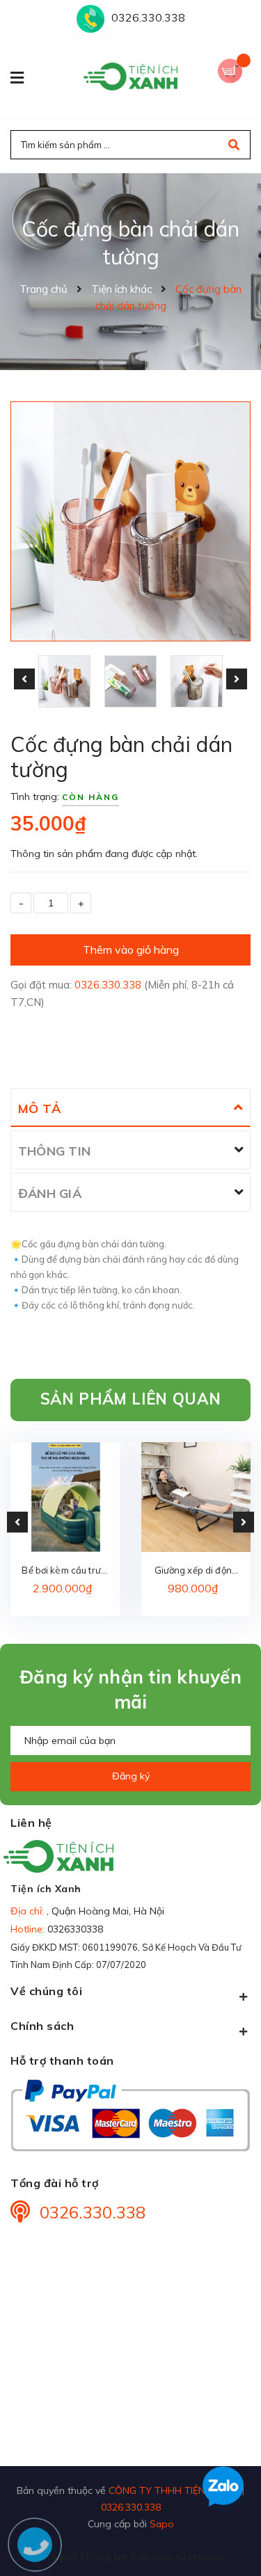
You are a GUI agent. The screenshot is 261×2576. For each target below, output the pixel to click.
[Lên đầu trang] (228, 2542)
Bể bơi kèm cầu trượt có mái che (65, 1571)
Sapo (162, 2523)
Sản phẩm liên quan (131, 1399)
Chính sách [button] (42, 2026)
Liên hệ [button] (31, 1823)
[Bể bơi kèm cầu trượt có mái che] (65, 1497)
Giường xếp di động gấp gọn (196, 1571)
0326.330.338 (148, 17)
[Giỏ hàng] (234, 69)
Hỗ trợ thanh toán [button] (62, 2061)
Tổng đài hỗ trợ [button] (55, 2183)
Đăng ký (131, 1776)
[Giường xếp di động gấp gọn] (196, 1497)
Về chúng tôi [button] (46, 1991)
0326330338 (75, 1929)
